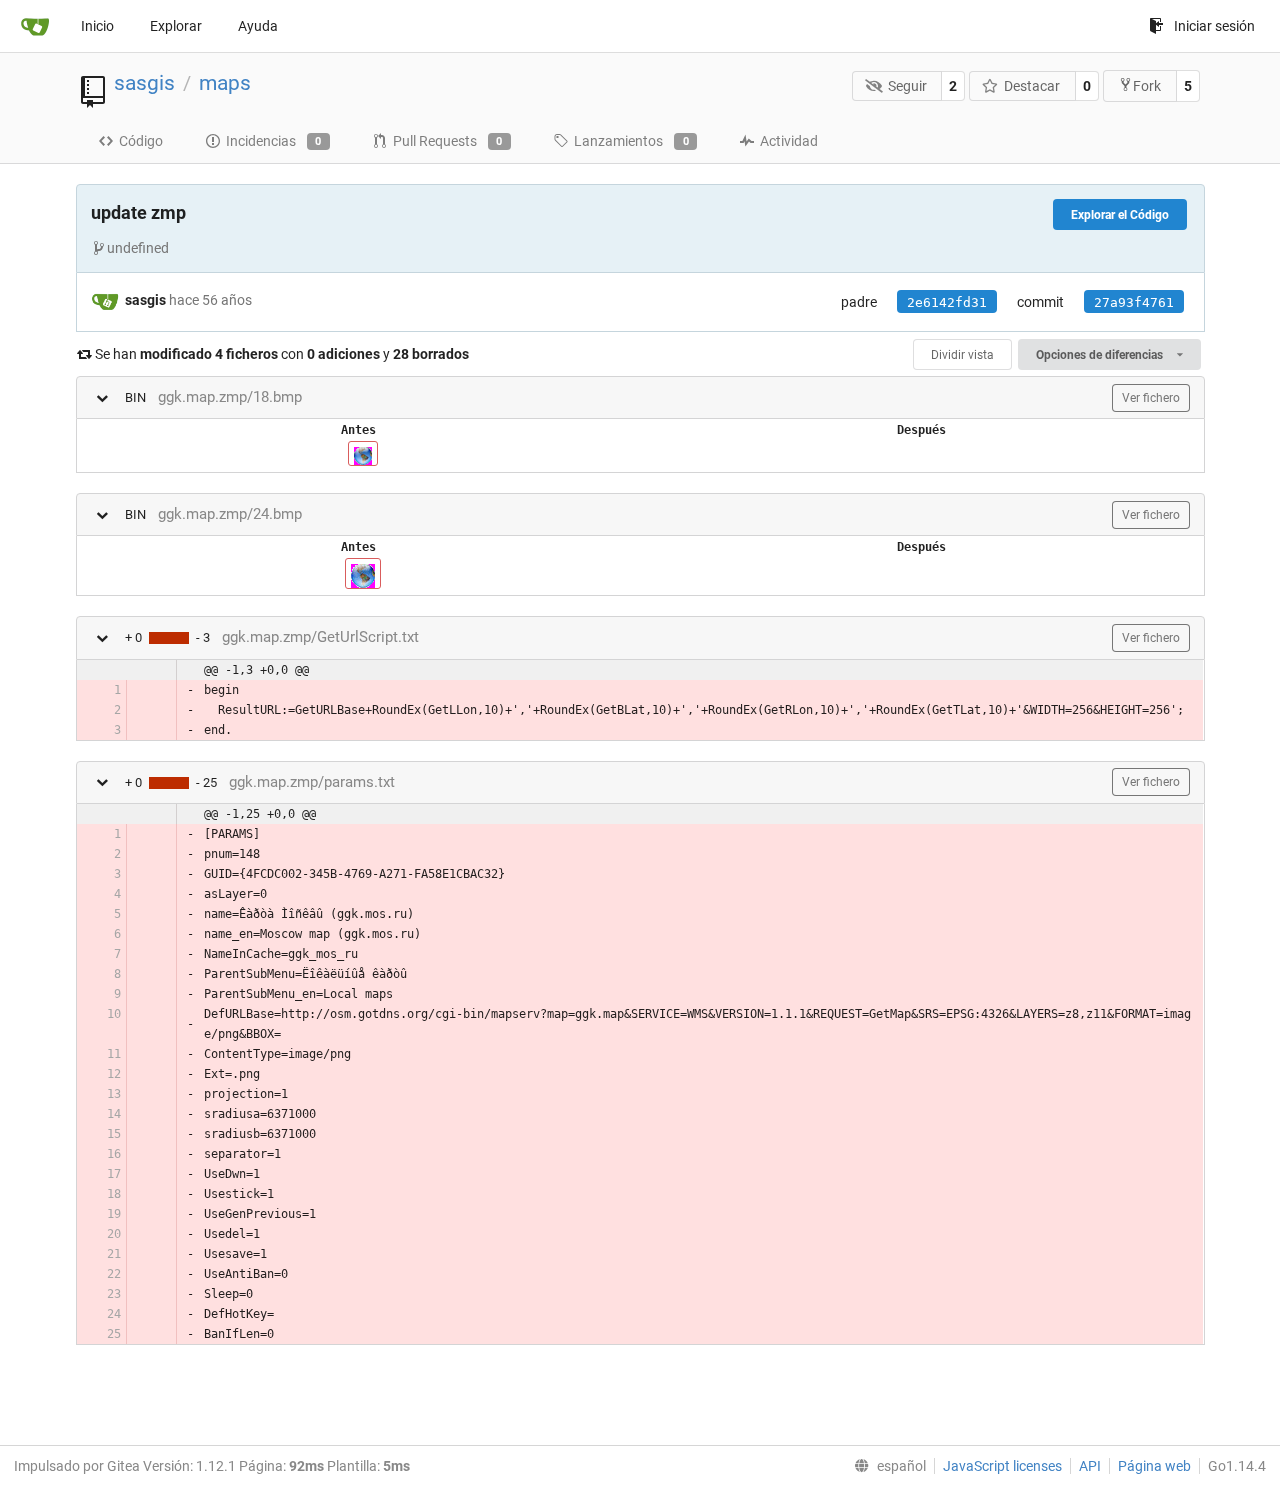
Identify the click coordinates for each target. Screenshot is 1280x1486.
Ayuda (258, 26)
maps (225, 83)
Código (141, 141)
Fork (1147, 86)
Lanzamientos (631, 141)
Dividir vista (962, 355)
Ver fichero (1151, 398)
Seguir (907, 86)
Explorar (176, 26)
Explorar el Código (1120, 215)
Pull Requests (448, 141)
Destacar (1032, 86)
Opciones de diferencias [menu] (1101, 355)
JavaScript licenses (1002, 1466)
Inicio (97, 26)
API (1090, 1466)
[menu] (886, 1466)
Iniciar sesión (1214, 26)
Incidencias (274, 141)
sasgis (144, 83)
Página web (1154, 1466)
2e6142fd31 (947, 302)
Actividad (789, 141)
